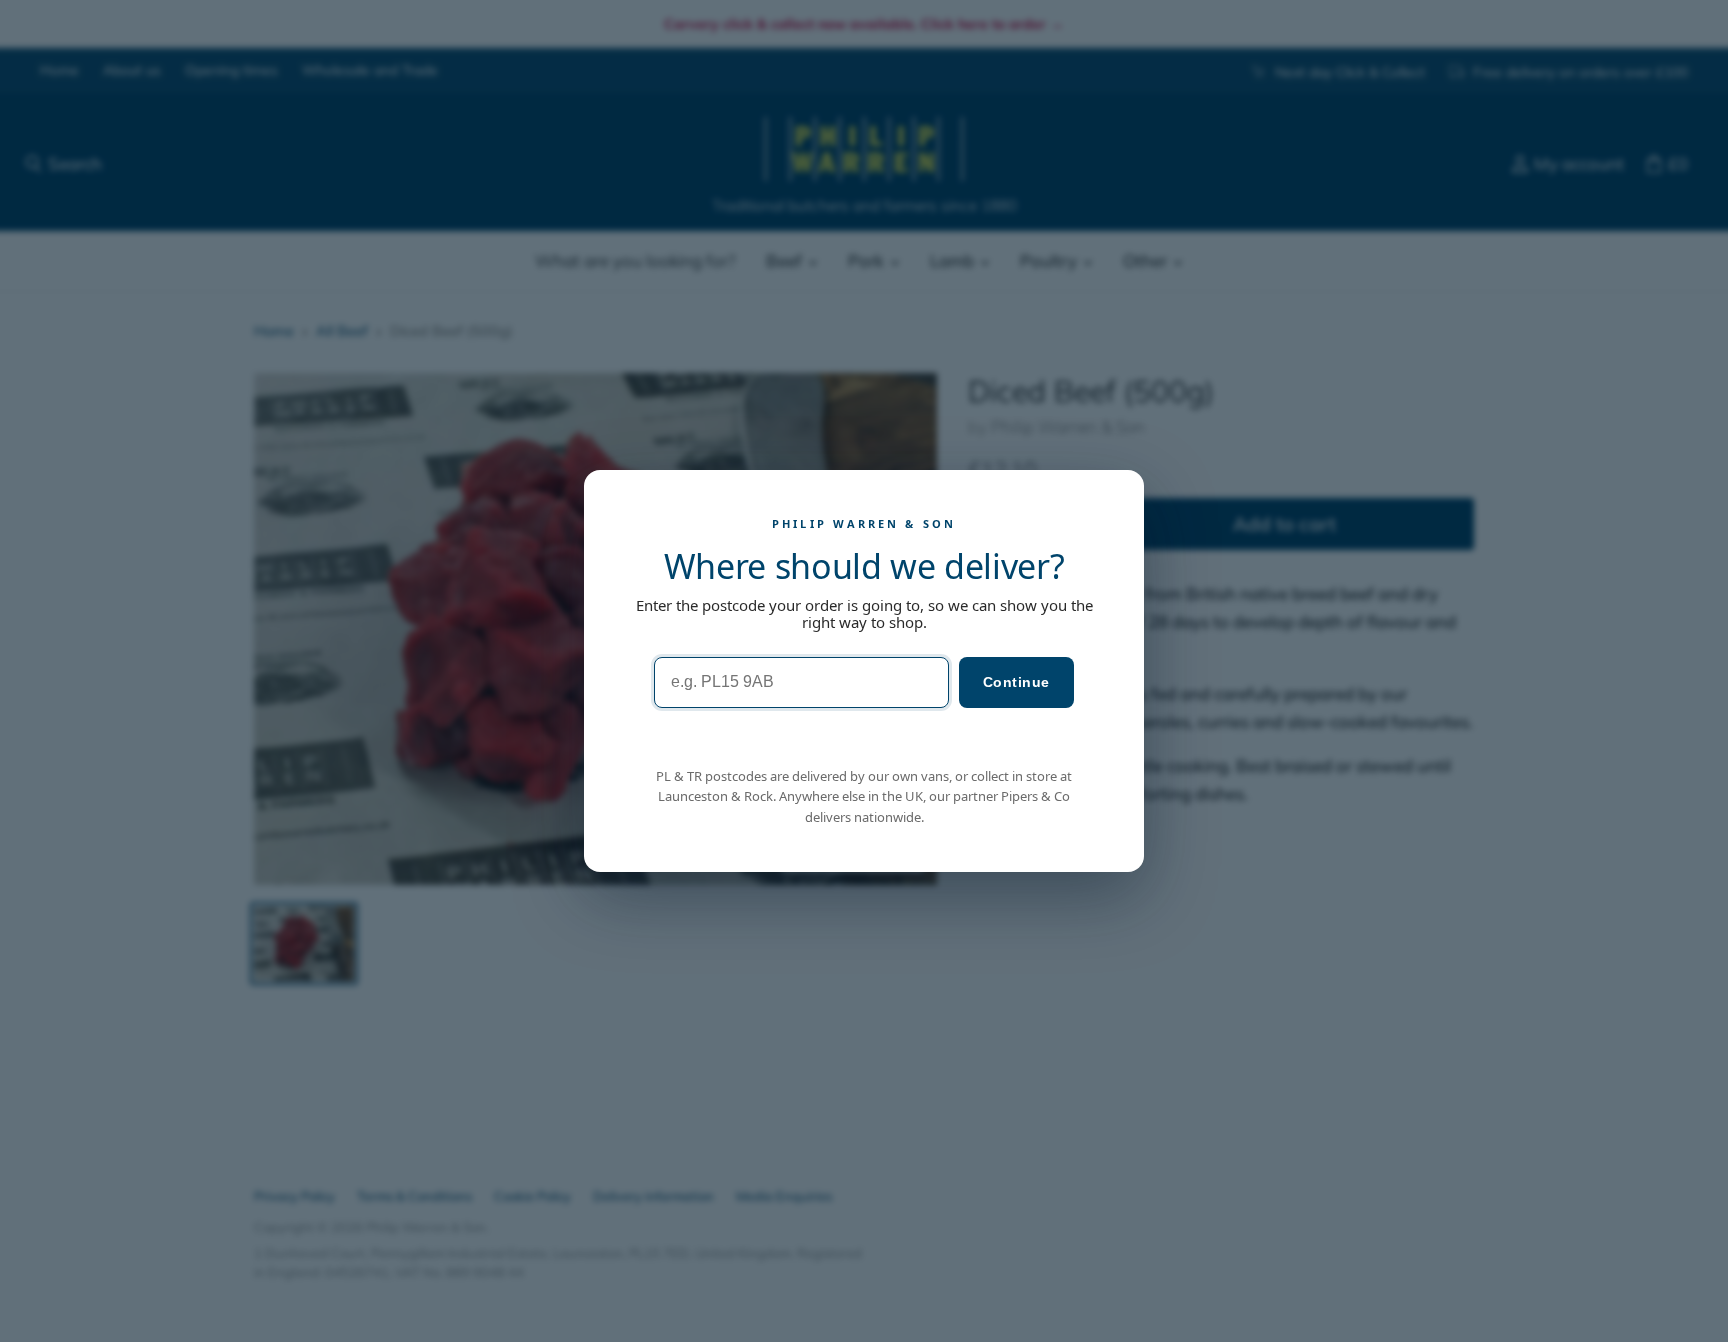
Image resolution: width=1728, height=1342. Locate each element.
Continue (1016, 682)
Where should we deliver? (864, 566)
